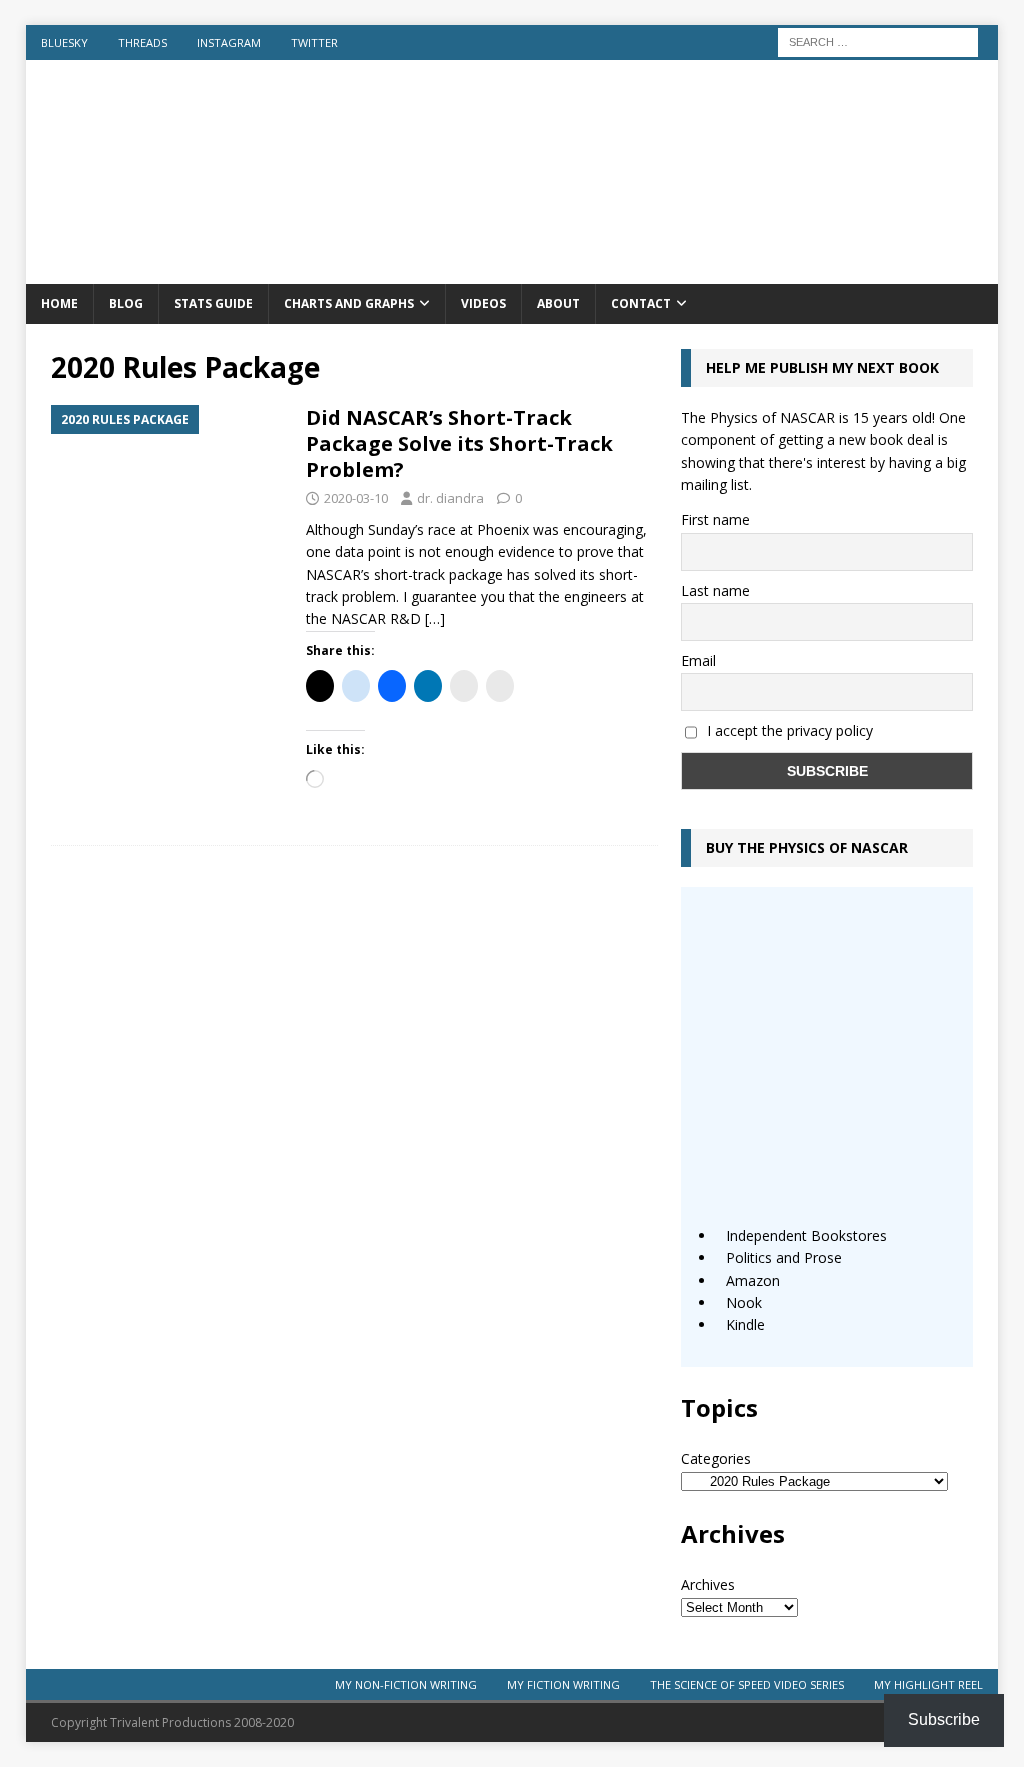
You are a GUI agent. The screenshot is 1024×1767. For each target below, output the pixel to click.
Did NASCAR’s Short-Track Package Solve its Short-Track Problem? (459, 443)
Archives (708, 1584)
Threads (142, 42)
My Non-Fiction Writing (406, 1684)
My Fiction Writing (563, 1684)
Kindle (745, 1324)
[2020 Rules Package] (168, 493)
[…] (435, 618)
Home (59, 303)
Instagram (229, 42)
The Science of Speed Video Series (747, 1684)
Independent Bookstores (806, 1235)
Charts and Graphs (349, 303)
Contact (641, 303)
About (558, 303)
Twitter (314, 42)
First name (715, 519)
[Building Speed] (512, 272)
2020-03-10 (356, 498)
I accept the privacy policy (790, 730)
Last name (715, 590)
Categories (716, 1458)
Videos (483, 303)
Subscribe (944, 1719)
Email (698, 660)
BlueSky (64, 42)
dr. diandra (450, 498)
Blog (126, 303)
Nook (744, 1302)
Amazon (753, 1280)
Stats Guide (213, 303)
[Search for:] (878, 40)
